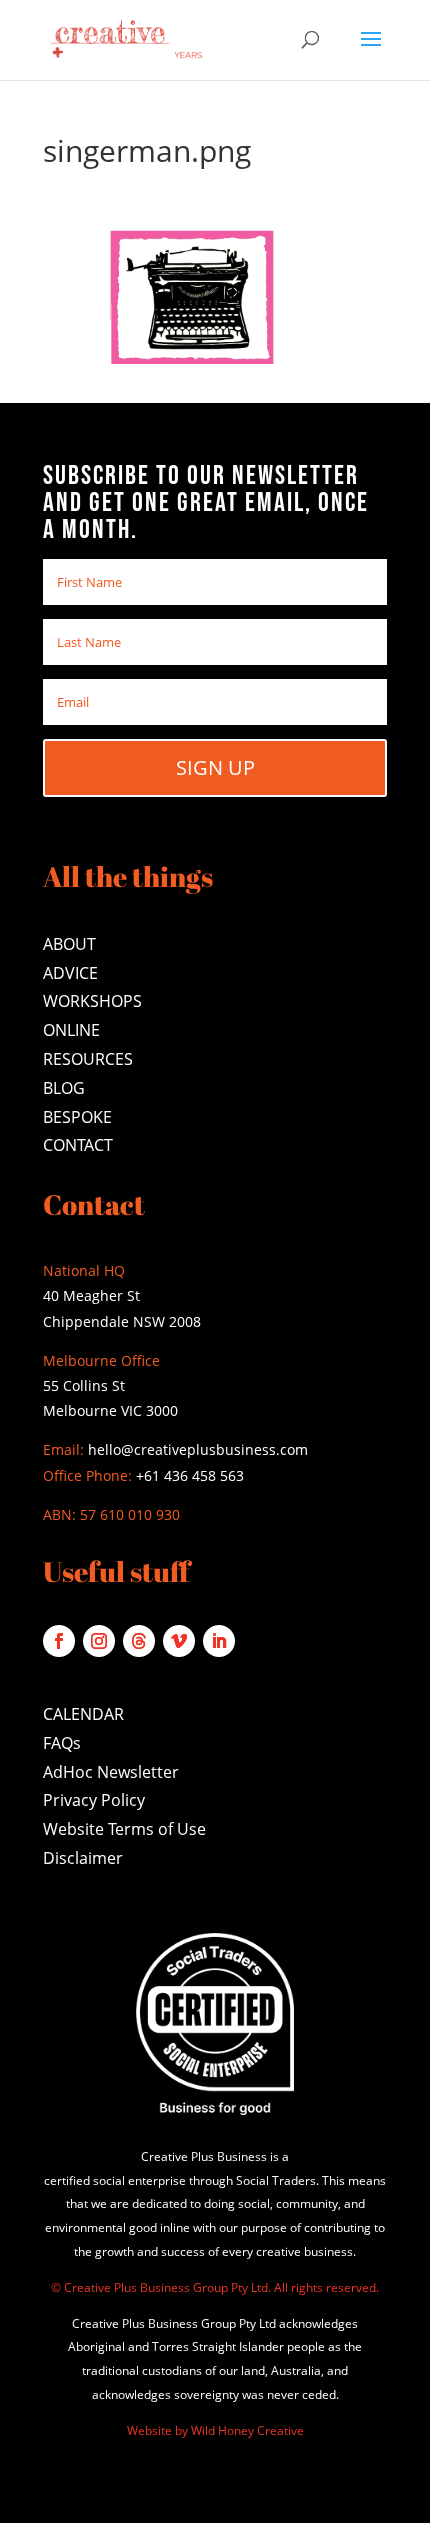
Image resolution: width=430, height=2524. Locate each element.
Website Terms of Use (124, 1829)
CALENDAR (83, 1714)
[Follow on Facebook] (59, 1641)
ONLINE (71, 1030)
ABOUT (69, 944)
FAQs (62, 1743)
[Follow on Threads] (139, 1641)
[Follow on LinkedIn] (219, 1641)
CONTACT (78, 1145)
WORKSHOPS (92, 1001)
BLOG (64, 1088)
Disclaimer (83, 1858)
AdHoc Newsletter (111, 1772)
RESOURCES (88, 1059)
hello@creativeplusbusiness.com (196, 1449)
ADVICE (70, 973)
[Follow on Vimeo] (179, 1641)
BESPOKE (77, 1117)
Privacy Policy (94, 1800)
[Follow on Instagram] (99, 1641)
